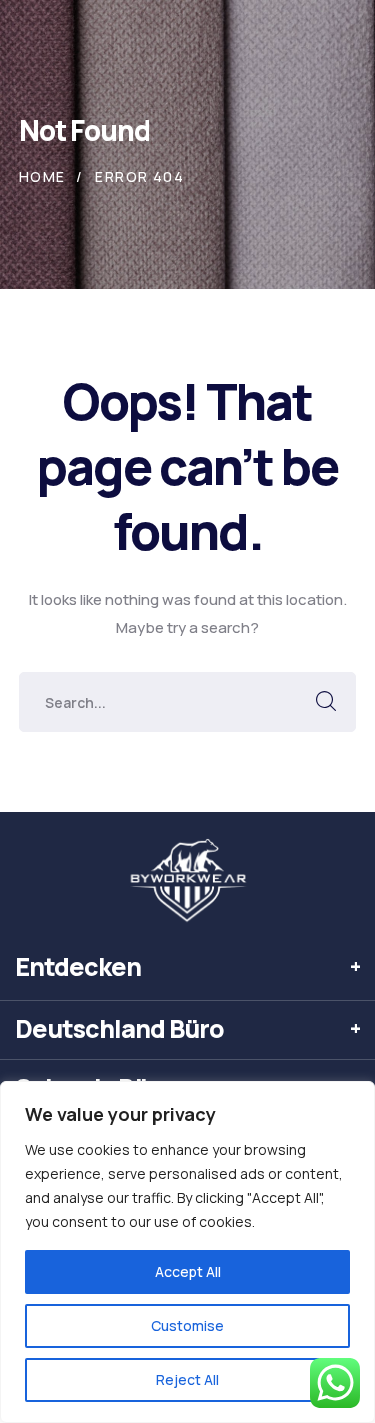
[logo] (188, 881)
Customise (187, 1325)
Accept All (188, 1271)
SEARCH (326, 702)
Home (42, 176)
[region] (187, 1252)
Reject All (187, 1379)
